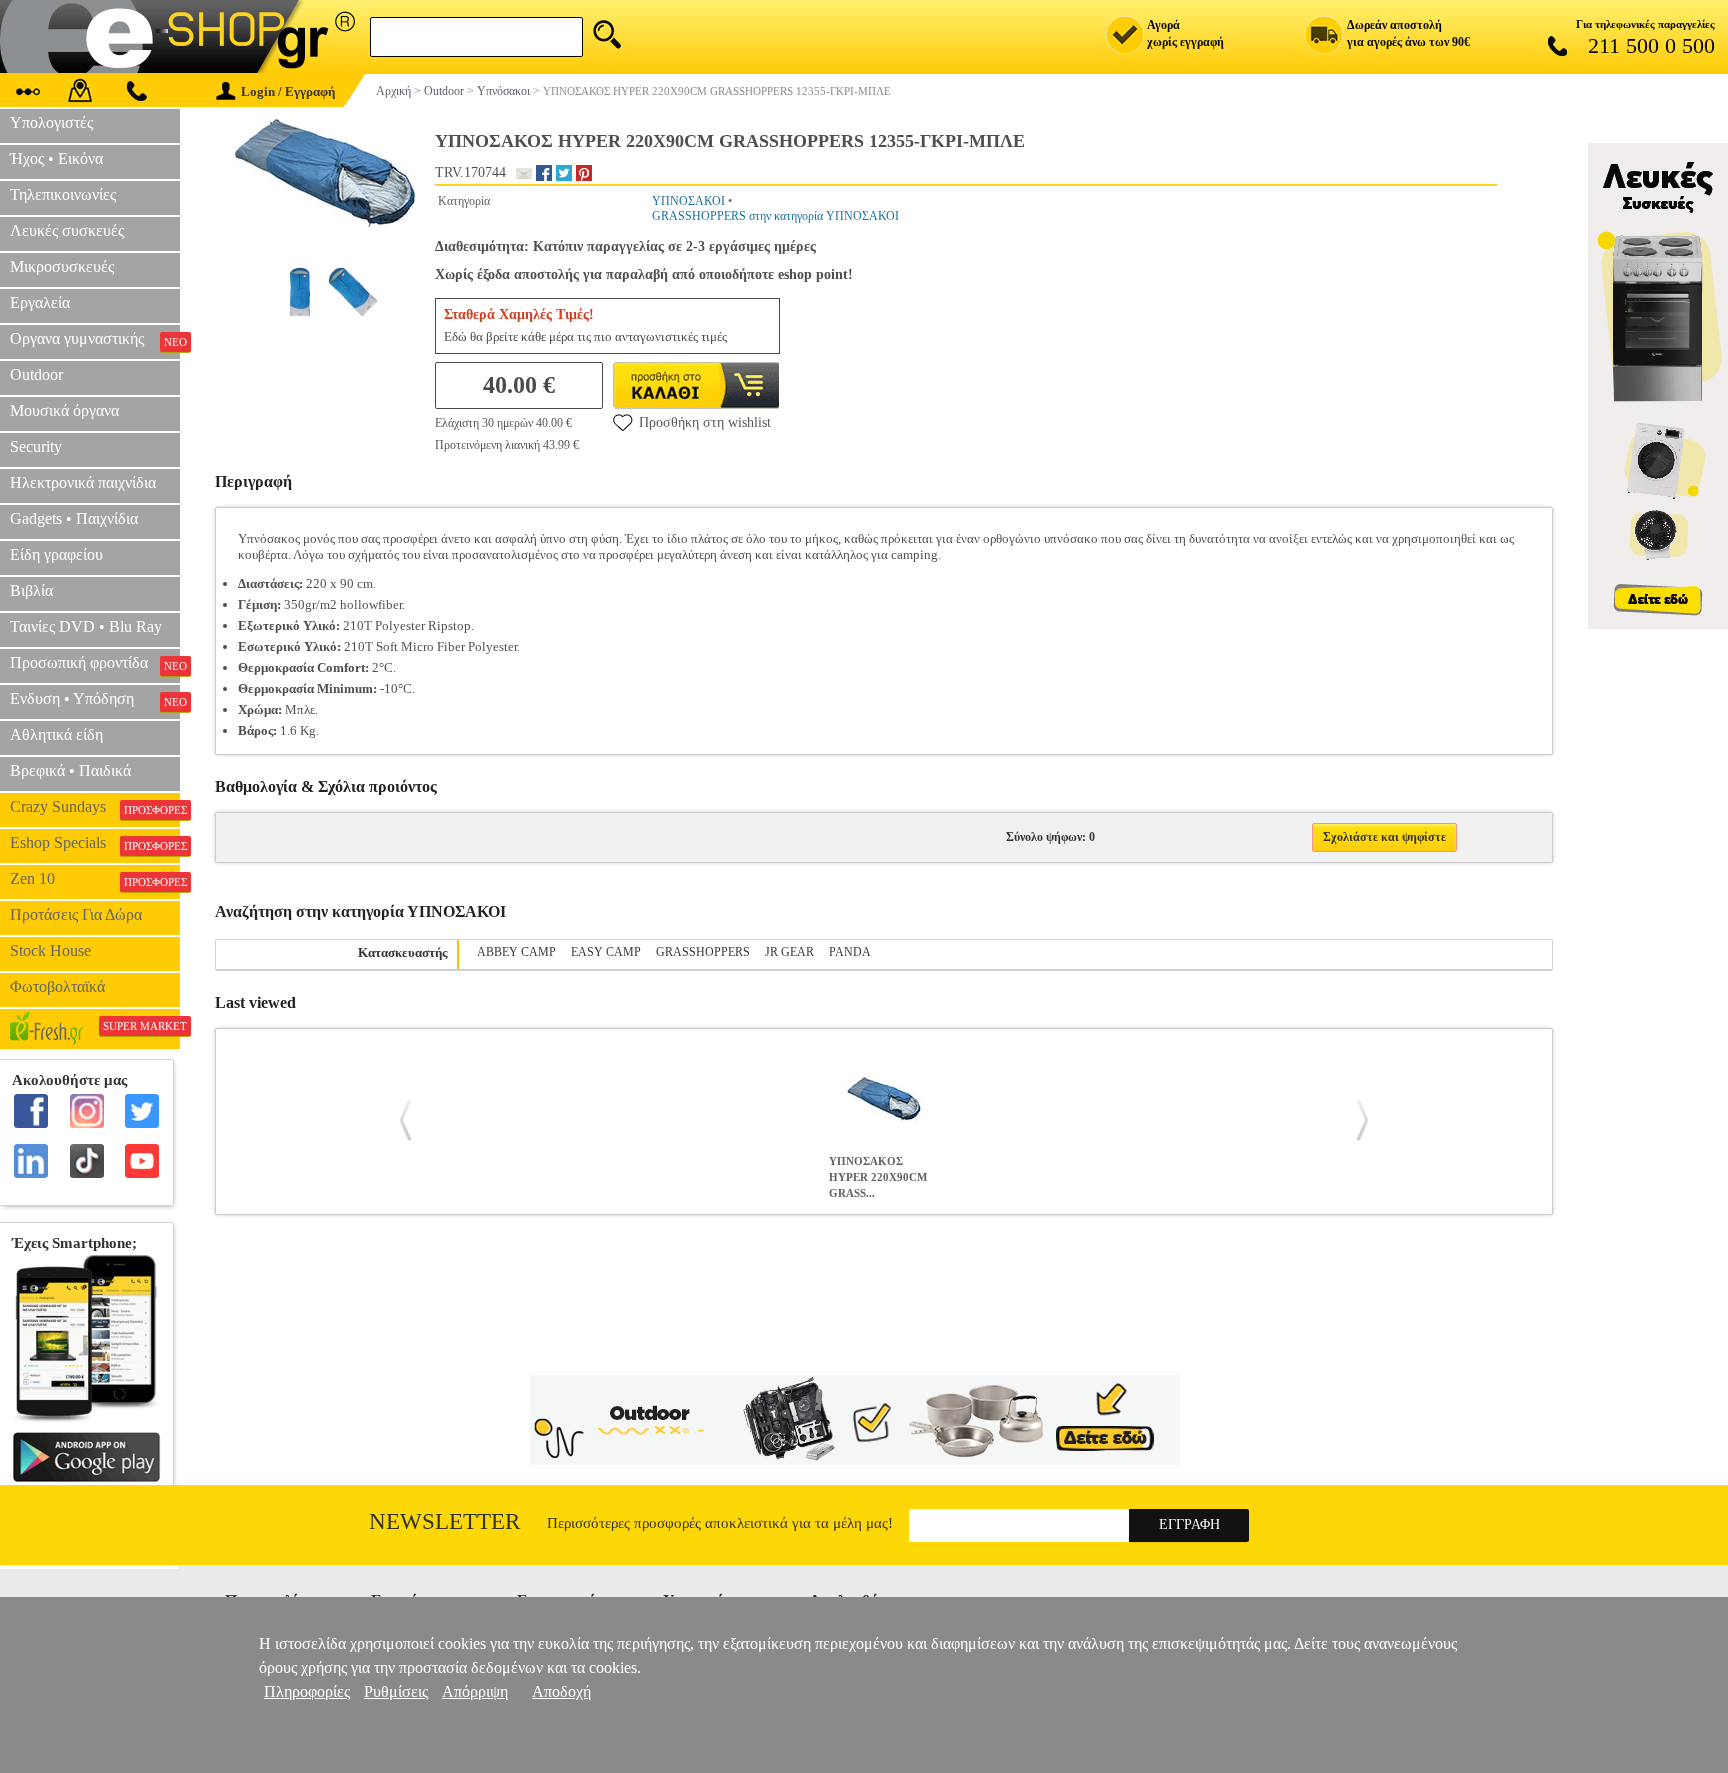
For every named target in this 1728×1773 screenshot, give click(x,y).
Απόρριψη (475, 1691)
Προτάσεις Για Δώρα (76, 914)
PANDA (850, 952)
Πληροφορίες (307, 1691)
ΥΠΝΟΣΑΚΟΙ (688, 201)
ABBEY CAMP (516, 952)
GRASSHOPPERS (703, 952)
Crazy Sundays (95, 807)
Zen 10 (95, 879)
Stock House (50, 950)
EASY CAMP (606, 952)
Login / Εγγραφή (288, 91)
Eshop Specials (95, 843)
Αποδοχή (561, 1691)
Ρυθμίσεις (396, 1691)
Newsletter (444, 1521)
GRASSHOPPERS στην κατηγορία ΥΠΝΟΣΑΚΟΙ (775, 216)
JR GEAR (789, 952)
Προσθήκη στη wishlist (705, 422)
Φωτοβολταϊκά (57, 986)
